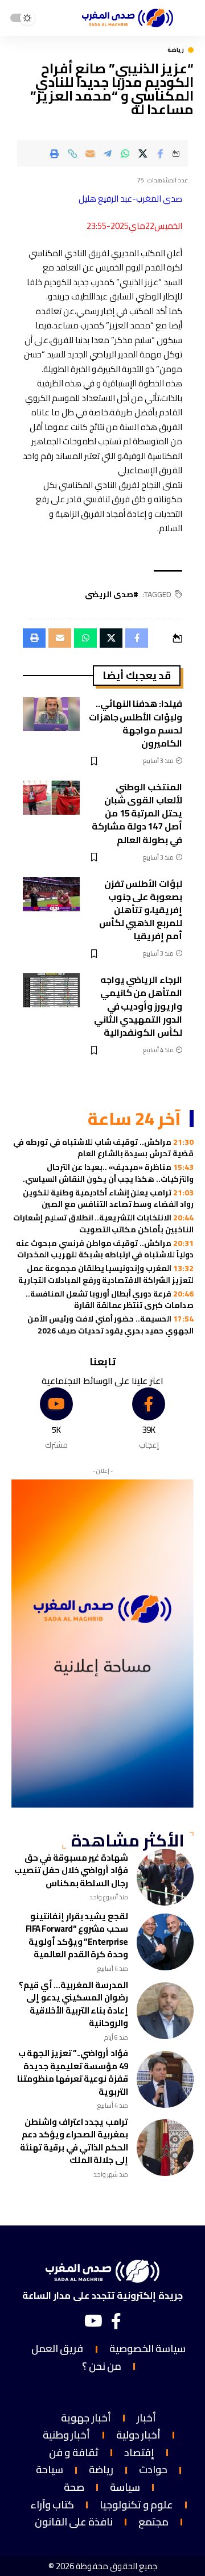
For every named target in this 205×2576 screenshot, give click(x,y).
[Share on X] (143, 153)
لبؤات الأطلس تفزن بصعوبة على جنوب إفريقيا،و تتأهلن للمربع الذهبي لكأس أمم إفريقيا (141, 910)
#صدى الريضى (112, 595)
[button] (72, 153)
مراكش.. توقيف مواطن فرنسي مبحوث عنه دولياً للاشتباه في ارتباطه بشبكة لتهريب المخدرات (105, 1249)
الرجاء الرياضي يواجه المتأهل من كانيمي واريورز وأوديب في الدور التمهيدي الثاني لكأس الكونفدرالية (138, 1006)
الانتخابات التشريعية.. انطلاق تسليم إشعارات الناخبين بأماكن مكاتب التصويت (103, 1223)
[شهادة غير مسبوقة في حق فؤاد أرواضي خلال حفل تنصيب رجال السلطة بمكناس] (165, 1877)
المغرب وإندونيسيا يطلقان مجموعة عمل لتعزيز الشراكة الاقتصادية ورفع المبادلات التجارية (106, 1274)
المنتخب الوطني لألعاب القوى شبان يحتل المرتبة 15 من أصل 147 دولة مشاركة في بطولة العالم (137, 813)
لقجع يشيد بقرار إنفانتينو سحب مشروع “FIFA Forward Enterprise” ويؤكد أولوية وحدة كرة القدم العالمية (77, 1935)
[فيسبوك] (116, 2321)
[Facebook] (149, 1419)
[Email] (90, 153)
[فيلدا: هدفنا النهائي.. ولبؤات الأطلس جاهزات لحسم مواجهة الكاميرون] (51, 714)
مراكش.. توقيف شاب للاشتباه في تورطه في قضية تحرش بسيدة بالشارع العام (103, 1148)
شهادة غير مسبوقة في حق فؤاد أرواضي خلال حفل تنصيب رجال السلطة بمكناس (71, 1870)
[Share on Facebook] (161, 153)
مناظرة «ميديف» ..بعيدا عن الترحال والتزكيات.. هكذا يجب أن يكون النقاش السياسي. (108, 1173)
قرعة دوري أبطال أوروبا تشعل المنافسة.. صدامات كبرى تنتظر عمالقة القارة (110, 1299)
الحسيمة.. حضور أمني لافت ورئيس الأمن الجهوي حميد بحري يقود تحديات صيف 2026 (110, 1324)
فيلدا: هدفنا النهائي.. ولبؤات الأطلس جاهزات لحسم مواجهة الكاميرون (136, 723)
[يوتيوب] (93, 2321)
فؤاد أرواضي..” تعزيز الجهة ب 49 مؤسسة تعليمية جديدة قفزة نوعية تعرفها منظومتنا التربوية (73, 2072)
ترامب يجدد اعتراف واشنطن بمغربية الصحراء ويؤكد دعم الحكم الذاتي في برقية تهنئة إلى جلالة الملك (74, 2141)
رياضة (176, 50)
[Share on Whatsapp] (125, 153)
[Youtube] (56, 1419)
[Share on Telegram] (108, 153)
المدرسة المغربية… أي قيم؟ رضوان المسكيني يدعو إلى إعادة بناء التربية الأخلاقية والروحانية (73, 2004)
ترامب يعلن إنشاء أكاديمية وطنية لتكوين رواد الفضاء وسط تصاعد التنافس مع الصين (108, 1198)
